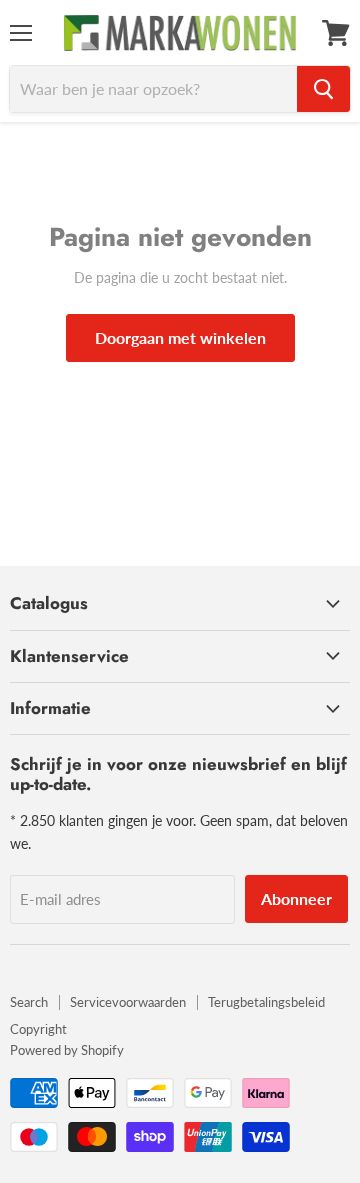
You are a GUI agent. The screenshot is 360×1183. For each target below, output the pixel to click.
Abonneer (296, 898)
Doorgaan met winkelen (180, 337)
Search (29, 1002)
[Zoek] (323, 89)
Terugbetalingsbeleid (266, 1002)
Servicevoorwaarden (128, 1002)
